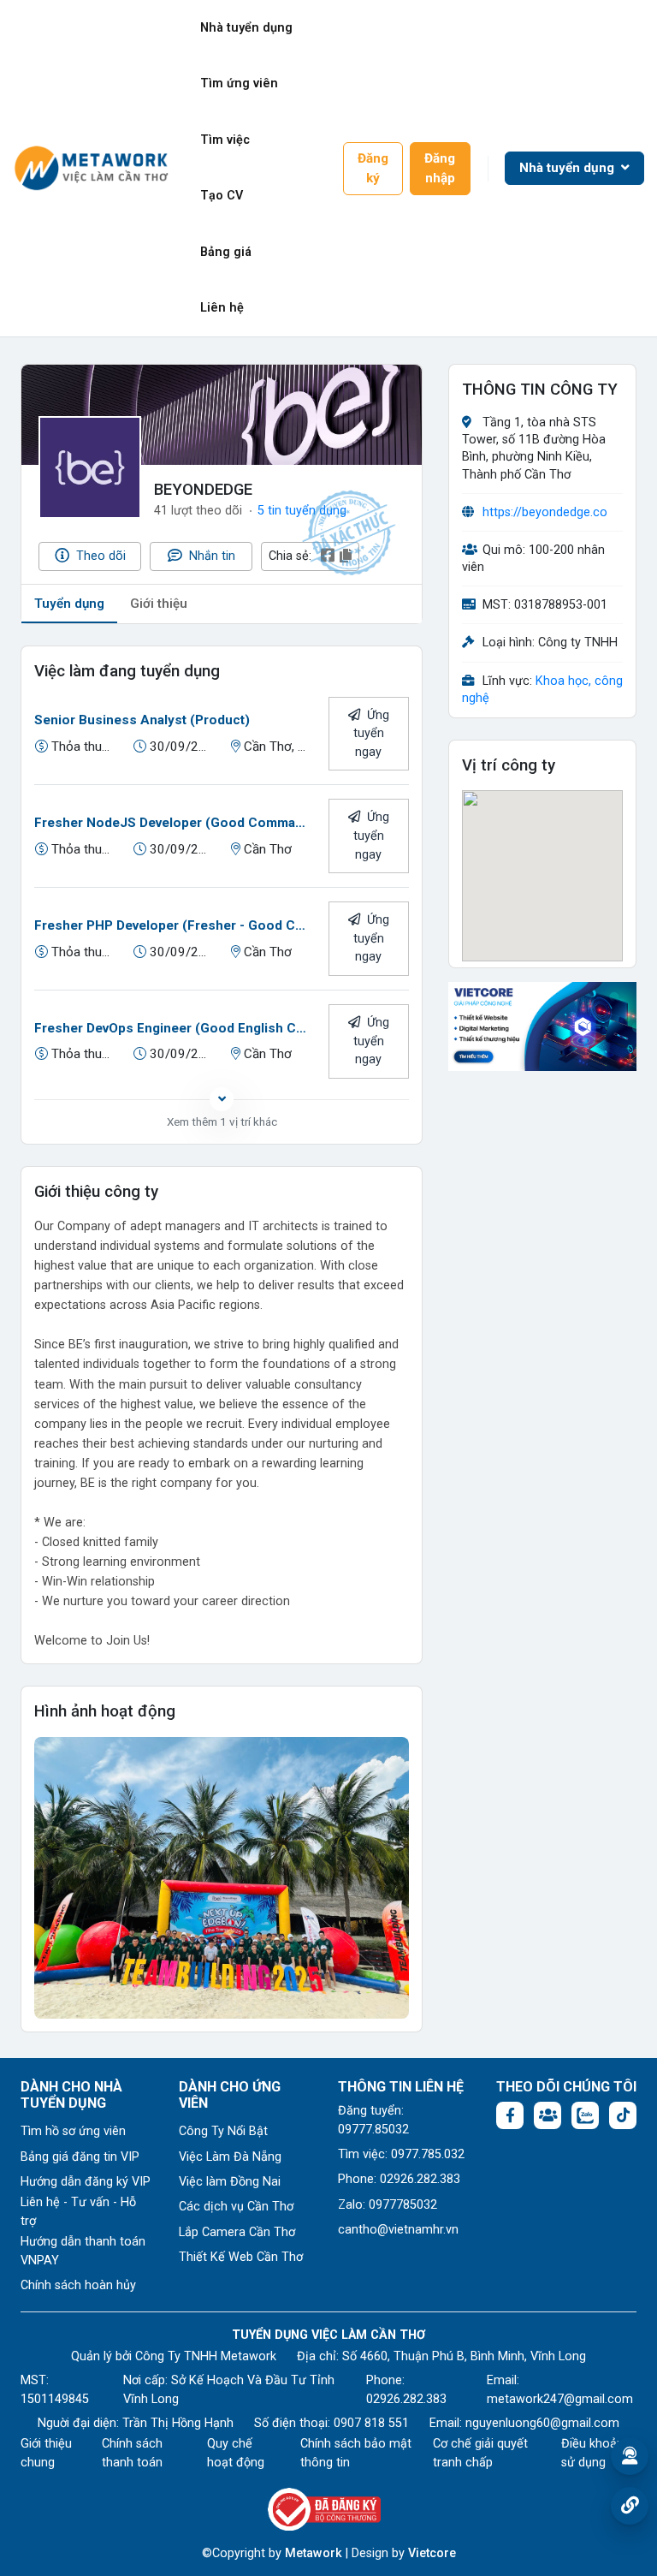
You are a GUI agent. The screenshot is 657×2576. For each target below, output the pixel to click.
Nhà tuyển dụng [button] (568, 168)
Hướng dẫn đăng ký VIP (86, 2182)
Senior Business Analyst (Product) (142, 720)
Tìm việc (225, 140)
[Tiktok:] (623, 2115)
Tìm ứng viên (239, 83)
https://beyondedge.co (545, 512)
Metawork (314, 2553)
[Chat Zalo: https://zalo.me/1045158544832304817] (585, 2115)
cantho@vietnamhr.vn (398, 2230)
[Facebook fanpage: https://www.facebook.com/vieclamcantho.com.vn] (510, 2115)
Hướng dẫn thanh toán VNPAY (83, 2251)
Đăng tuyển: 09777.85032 (373, 2120)
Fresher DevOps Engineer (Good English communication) (173, 1028)
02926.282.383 (406, 2399)
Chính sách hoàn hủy (78, 2285)
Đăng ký (373, 168)
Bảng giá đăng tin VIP (80, 2157)
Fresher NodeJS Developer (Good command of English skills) (173, 823)
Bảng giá (226, 252)
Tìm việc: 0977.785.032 (401, 2154)
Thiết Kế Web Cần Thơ (241, 2257)
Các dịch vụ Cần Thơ (236, 2207)
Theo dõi (99, 556)
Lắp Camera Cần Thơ (237, 2232)
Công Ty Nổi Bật (223, 2131)
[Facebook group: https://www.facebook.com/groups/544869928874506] (547, 2115)
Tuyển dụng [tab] (69, 604)
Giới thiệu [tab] (159, 604)
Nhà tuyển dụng (246, 28)
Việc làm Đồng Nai (230, 2182)
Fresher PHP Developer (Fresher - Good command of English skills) (173, 925)
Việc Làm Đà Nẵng (230, 2157)
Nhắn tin (210, 556)
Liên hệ (222, 308)
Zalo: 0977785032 (388, 2205)
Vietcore (432, 2553)
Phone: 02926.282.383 (399, 2179)
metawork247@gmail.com (560, 2399)
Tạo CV (222, 196)
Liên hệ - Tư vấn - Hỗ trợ (78, 2212)
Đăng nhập (440, 168)
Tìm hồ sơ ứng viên (73, 2131)
